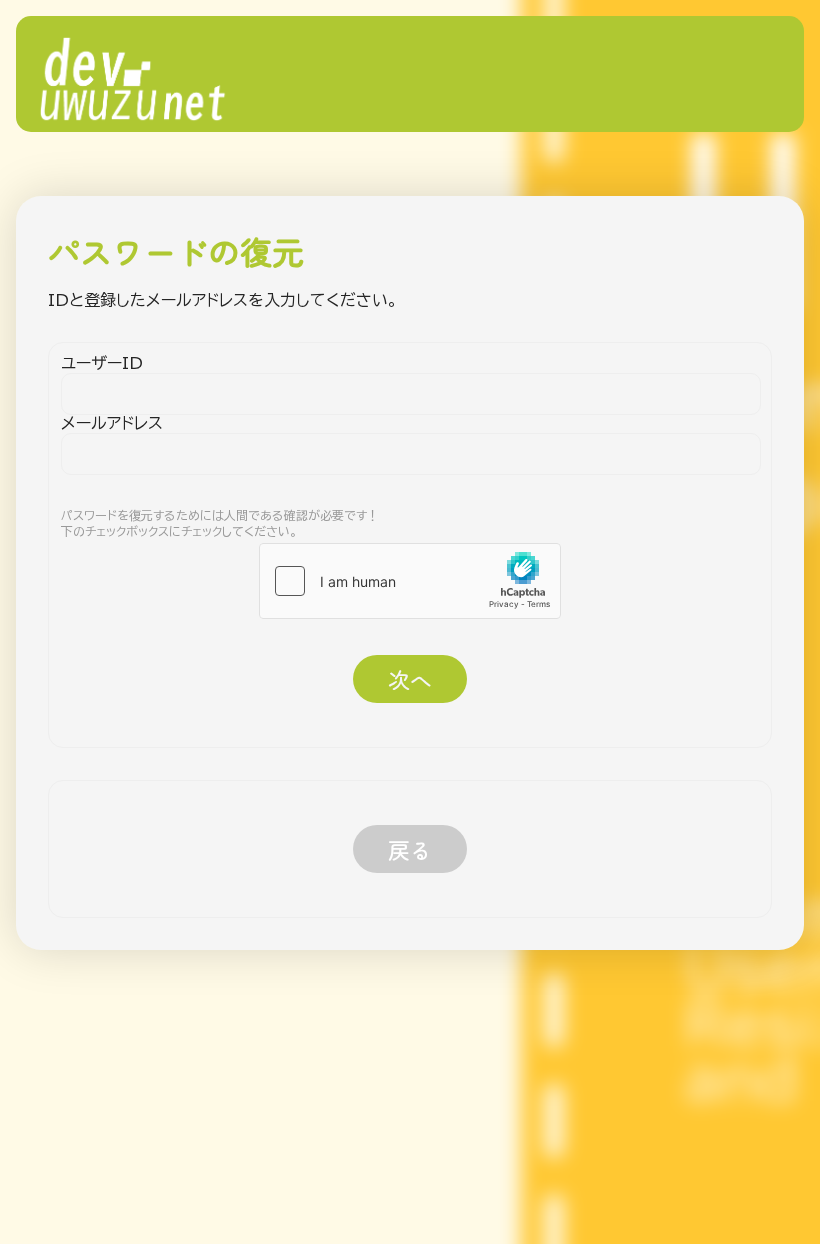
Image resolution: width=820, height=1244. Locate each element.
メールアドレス (112, 423)
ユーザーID (102, 363)
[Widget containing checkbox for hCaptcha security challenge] (410, 581)
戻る (410, 849)
